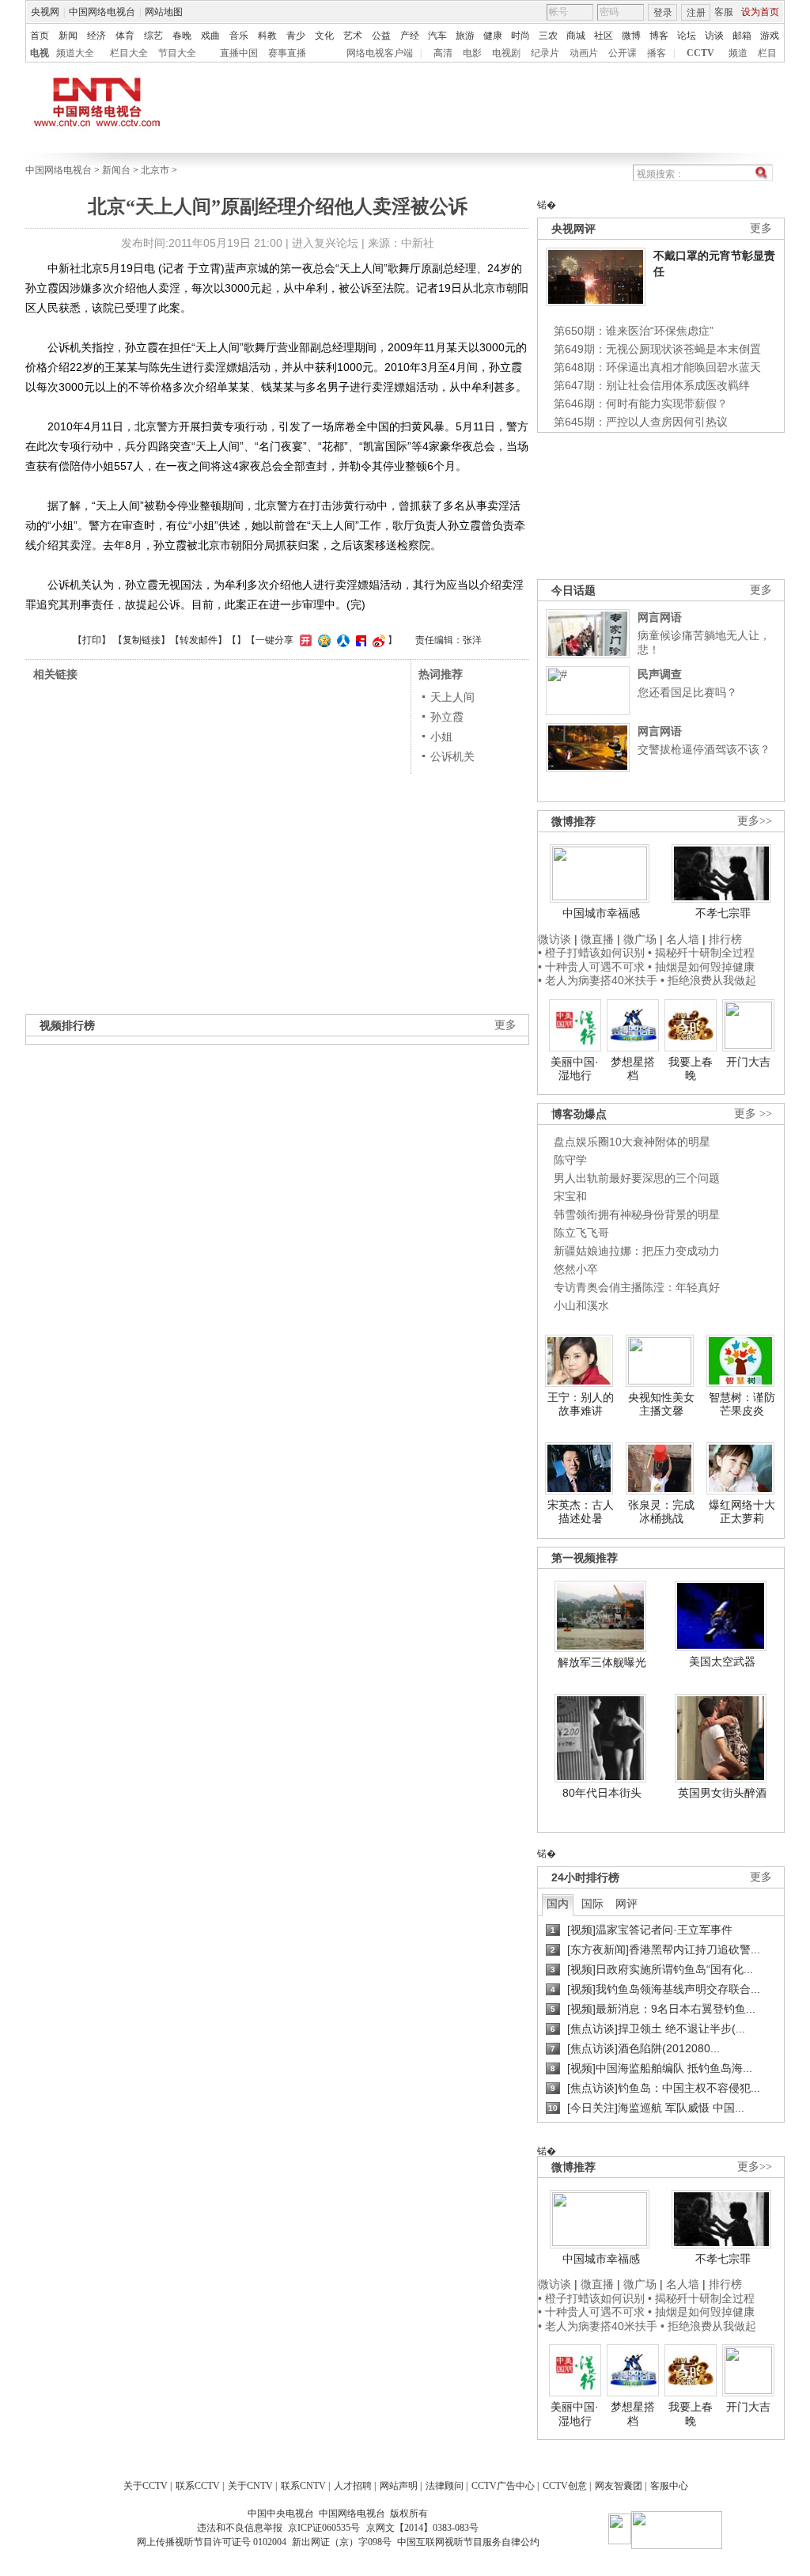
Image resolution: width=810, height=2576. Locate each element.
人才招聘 (353, 2486)
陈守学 (570, 1160)
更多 (761, 228)
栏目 (767, 53)
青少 (296, 36)
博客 (659, 36)
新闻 (68, 36)
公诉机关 (452, 756)
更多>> (755, 821)
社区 (604, 36)
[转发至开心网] (304, 640)
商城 (576, 36)
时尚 (520, 36)
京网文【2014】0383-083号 (422, 2528)
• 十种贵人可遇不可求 (593, 967)
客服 (724, 12)
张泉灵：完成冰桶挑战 (661, 1512)
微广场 (640, 939)
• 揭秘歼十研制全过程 (701, 953)
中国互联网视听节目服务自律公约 (468, 2542)
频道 (738, 53)
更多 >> (753, 1114)
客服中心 (669, 2486)
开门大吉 (748, 1062)
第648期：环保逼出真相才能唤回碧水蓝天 (657, 367)
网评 (626, 1904)
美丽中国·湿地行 (575, 1069)
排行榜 (725, 939)
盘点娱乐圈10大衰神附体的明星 (632, 1142)
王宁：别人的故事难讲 (581, 1404)
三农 (548, 36)
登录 (663, 13)
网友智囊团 (619, 2486)
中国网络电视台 (102, 12)
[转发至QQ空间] (322, 640)
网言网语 (660, 617)
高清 (443, 53)
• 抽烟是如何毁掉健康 (701, 967)
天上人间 (452, 697)
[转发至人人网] (341, 640)
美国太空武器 (722, 1661)
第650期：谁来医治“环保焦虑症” (634, 331)
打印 (92, 640)
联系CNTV (303, 2486)
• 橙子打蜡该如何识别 (591, 953)
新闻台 (116, 170)
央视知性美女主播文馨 (661, 1404)
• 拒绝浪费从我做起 (708, 980)
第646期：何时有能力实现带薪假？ (641, 403)
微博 (631, 36)
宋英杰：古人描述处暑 (581, 1512)
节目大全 (177, 53)
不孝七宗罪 (723, 913)
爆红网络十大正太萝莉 (742, 1512)
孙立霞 (447, 717)
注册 (696, 13)
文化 (324, 36)
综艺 (153, 36)
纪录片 (545, 53)
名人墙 (683, 939)
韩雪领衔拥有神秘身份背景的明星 (637, 1214)
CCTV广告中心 (503, 2486)
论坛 (687, 36)
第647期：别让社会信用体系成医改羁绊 (652, 385)
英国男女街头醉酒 (722, 1793)
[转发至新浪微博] (377, 640)
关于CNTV (250, 2486)
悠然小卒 (576, 1269)
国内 (558, 1904)
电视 (40, 53)
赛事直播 (287, 53)
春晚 (182, 36)
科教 (267, 36)
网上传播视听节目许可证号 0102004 (212, 2542)
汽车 (437, 36)
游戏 (770, 36)
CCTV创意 (565, 2486)
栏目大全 (129, 53)
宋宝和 (570, 1196)
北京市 (155, 170)
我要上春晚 (691, 1069)
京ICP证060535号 (324, 2528)
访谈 (714, 36)
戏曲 (210, 36)
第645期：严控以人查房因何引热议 (641, 422)
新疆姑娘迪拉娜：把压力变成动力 (637, 1251)
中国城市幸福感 (601, 913)
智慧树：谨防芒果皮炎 (742, 1404)
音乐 (239, 36)
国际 (592, 1904)
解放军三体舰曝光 (602, 1662)
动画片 (584, 53)
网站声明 (399, 2486)
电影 (472, 53)
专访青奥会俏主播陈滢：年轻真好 (637, 1287)
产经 (410, 36)
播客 (657, 53)
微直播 (597, 939)
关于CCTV (146, 2486)
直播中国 (239, 53)
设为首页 (760, 12)
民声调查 (660, 674)
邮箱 (742, 36)
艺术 (353, 36)
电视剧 (506, 53)
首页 (40, 36)
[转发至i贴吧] (359, 640)
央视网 (45, 12)
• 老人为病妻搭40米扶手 (598, 980)
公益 (381, 36)
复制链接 (142, 640)
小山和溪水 (581, 1305)
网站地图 (164, 12)
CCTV (700, 53)
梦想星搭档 (633, 1069)
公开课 (623, 53)
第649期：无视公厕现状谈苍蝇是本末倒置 (657, 349)
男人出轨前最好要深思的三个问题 (637, 1178)
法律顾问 (445, 2486)
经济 (97, 36)
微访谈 (555, 939)
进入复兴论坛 (325, 243)
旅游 (465, 36)
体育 (125, 36)
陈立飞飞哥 (581, 1233)
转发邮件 (199, 640)
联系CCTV (198, 2486)
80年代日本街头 (602, 1793)
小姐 (441, 737)
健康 (493, 36)
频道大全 (75, 53)
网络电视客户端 (380, 53)
